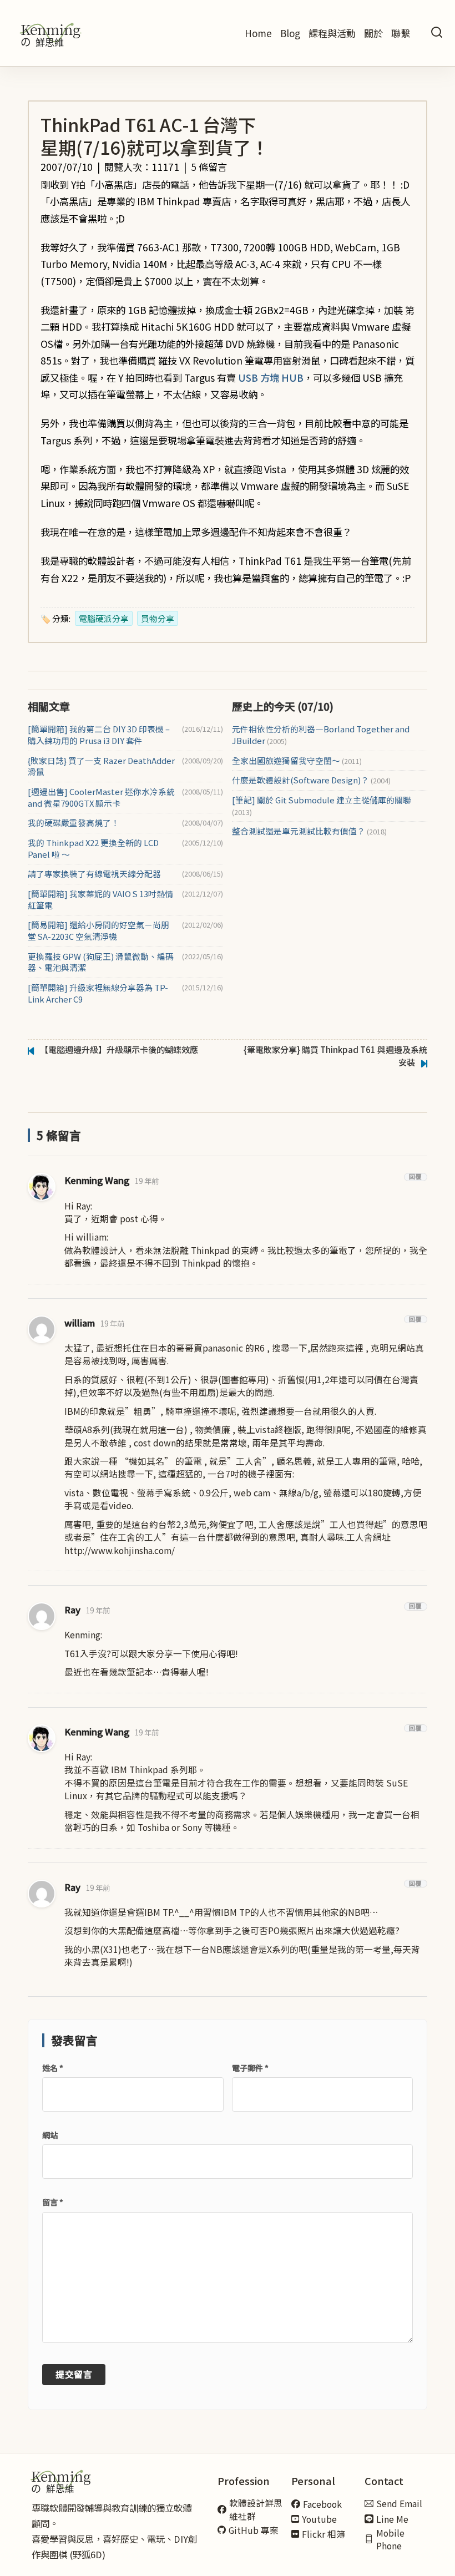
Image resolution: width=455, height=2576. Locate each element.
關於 (373, 33)
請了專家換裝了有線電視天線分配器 (94, 874)
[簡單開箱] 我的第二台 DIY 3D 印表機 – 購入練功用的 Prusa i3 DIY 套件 (99, 735)
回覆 (416, 1177)
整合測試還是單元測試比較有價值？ (309, 831)
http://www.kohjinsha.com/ (120, 1550)
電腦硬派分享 (104, 618)
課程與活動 (332, 33)
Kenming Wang (97, 1180)
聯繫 (401, 33)
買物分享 (158, 618)
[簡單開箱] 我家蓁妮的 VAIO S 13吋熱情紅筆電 (100, 900)
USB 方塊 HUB (271, 378)
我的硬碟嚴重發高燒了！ (74, 823)
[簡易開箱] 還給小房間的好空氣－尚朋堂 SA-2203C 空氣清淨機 (98, 931)
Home (258, 33)
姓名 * (53, 2068)
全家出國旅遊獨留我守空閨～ (297, 761)
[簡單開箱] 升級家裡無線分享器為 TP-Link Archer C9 (98, 993)
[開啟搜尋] (437, 33)
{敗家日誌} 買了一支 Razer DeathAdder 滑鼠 (101, 766)
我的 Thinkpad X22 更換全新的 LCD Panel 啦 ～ (93, 849)
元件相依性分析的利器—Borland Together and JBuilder (321, 735)
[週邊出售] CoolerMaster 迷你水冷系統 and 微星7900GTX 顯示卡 (101, 798)
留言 (53, 2202)
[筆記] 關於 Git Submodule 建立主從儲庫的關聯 (322, 806)
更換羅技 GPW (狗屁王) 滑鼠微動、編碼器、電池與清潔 (101, 962)
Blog (290, 33)
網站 (50, 2135)
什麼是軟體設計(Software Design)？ (311, 780)
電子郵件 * (250, 2068)
